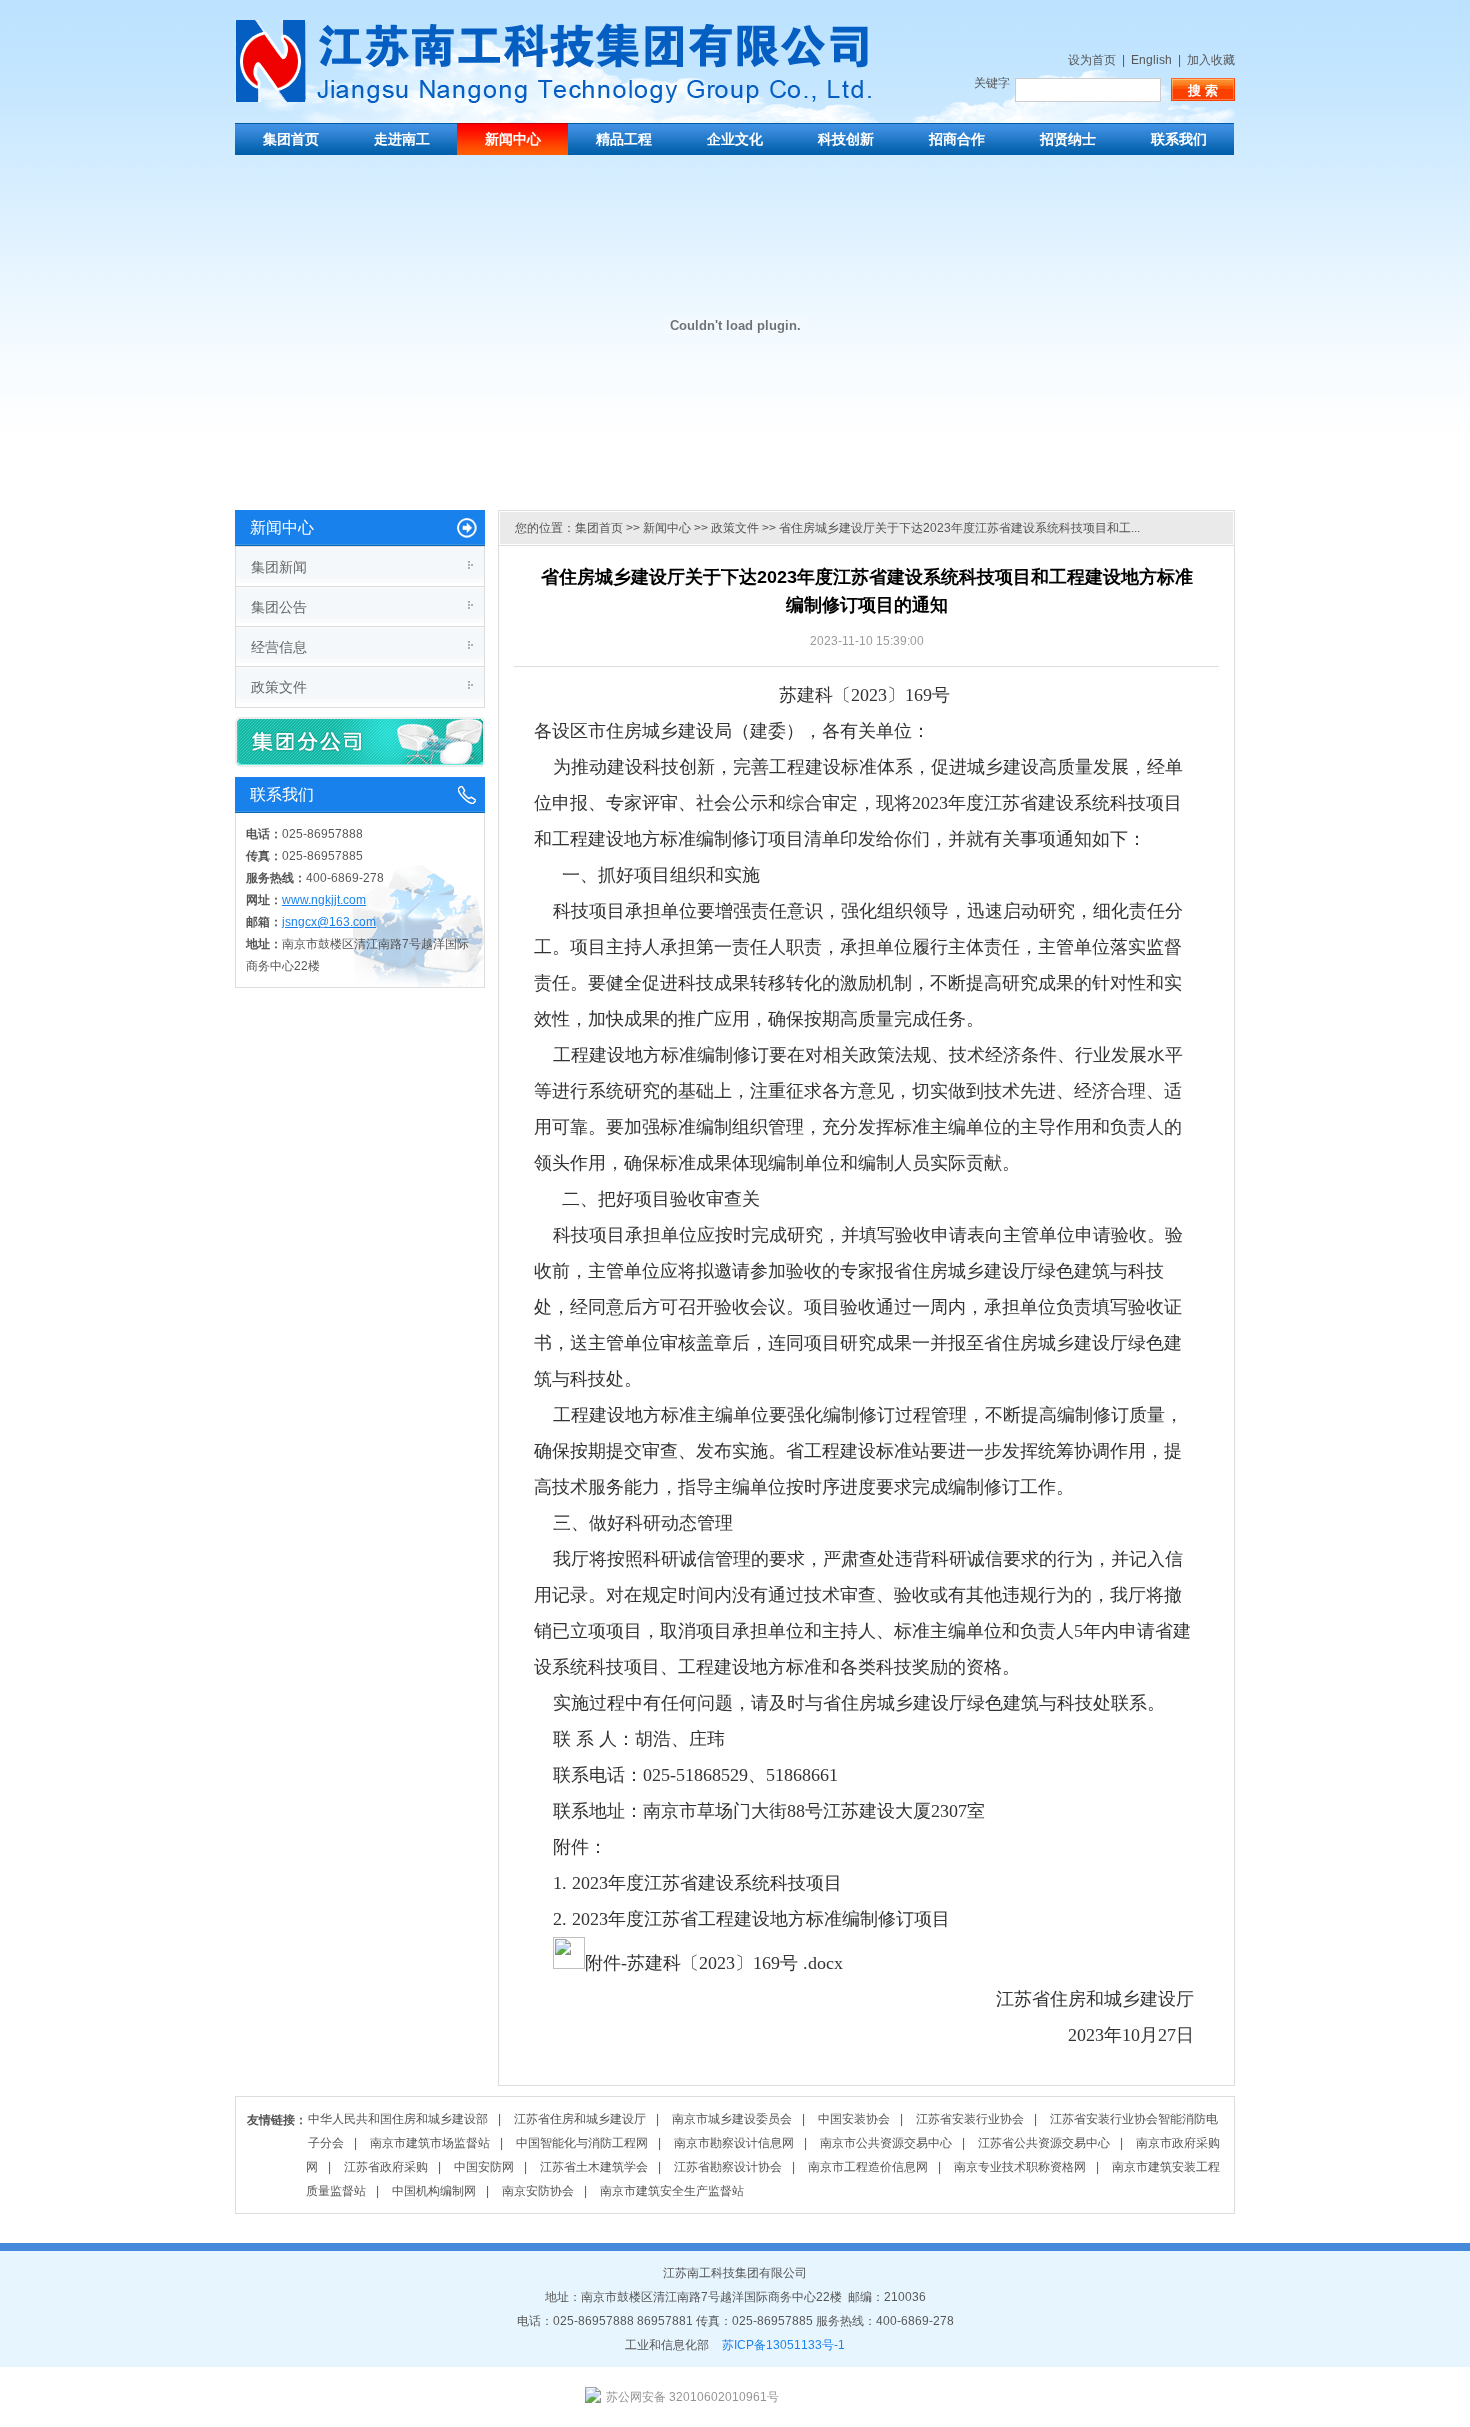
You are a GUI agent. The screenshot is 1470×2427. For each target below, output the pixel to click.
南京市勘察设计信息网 (734, 2143)
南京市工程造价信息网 (868, 2167)
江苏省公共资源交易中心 (1044, 2143)
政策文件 (279, 687)
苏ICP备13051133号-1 (783, 2345)
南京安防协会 (538, 2191)
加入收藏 (1211, 60)
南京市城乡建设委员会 (732, 2119)
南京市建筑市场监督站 (430, 2143)
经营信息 (279, 647)
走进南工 (402, 139)
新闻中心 (513, 139)
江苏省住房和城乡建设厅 (580, 2119)
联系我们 (1179, 139)
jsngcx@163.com (329, 922)
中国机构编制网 (434, 2191)
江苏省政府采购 (386, 2167)
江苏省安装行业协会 (970, 2119)
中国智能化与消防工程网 (582, 2143)
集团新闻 (279, 567)
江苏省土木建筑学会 (594, 2167)
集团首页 (291, 139)
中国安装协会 (854, 2119)
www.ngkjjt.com (324, 900)
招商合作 (957, 139)
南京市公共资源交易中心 (886, 2143)
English (1151, 60)
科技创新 (846, 139)
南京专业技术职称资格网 (1020, 2167)
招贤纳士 (1068, 139)
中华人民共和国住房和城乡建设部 (398, 2119)
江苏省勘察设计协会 (728, 2167)
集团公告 (279, 607)
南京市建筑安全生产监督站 (672, 2191)
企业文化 (735, 139)
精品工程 (624, 139)
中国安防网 (484, 2167)
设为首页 (1092, 60)
